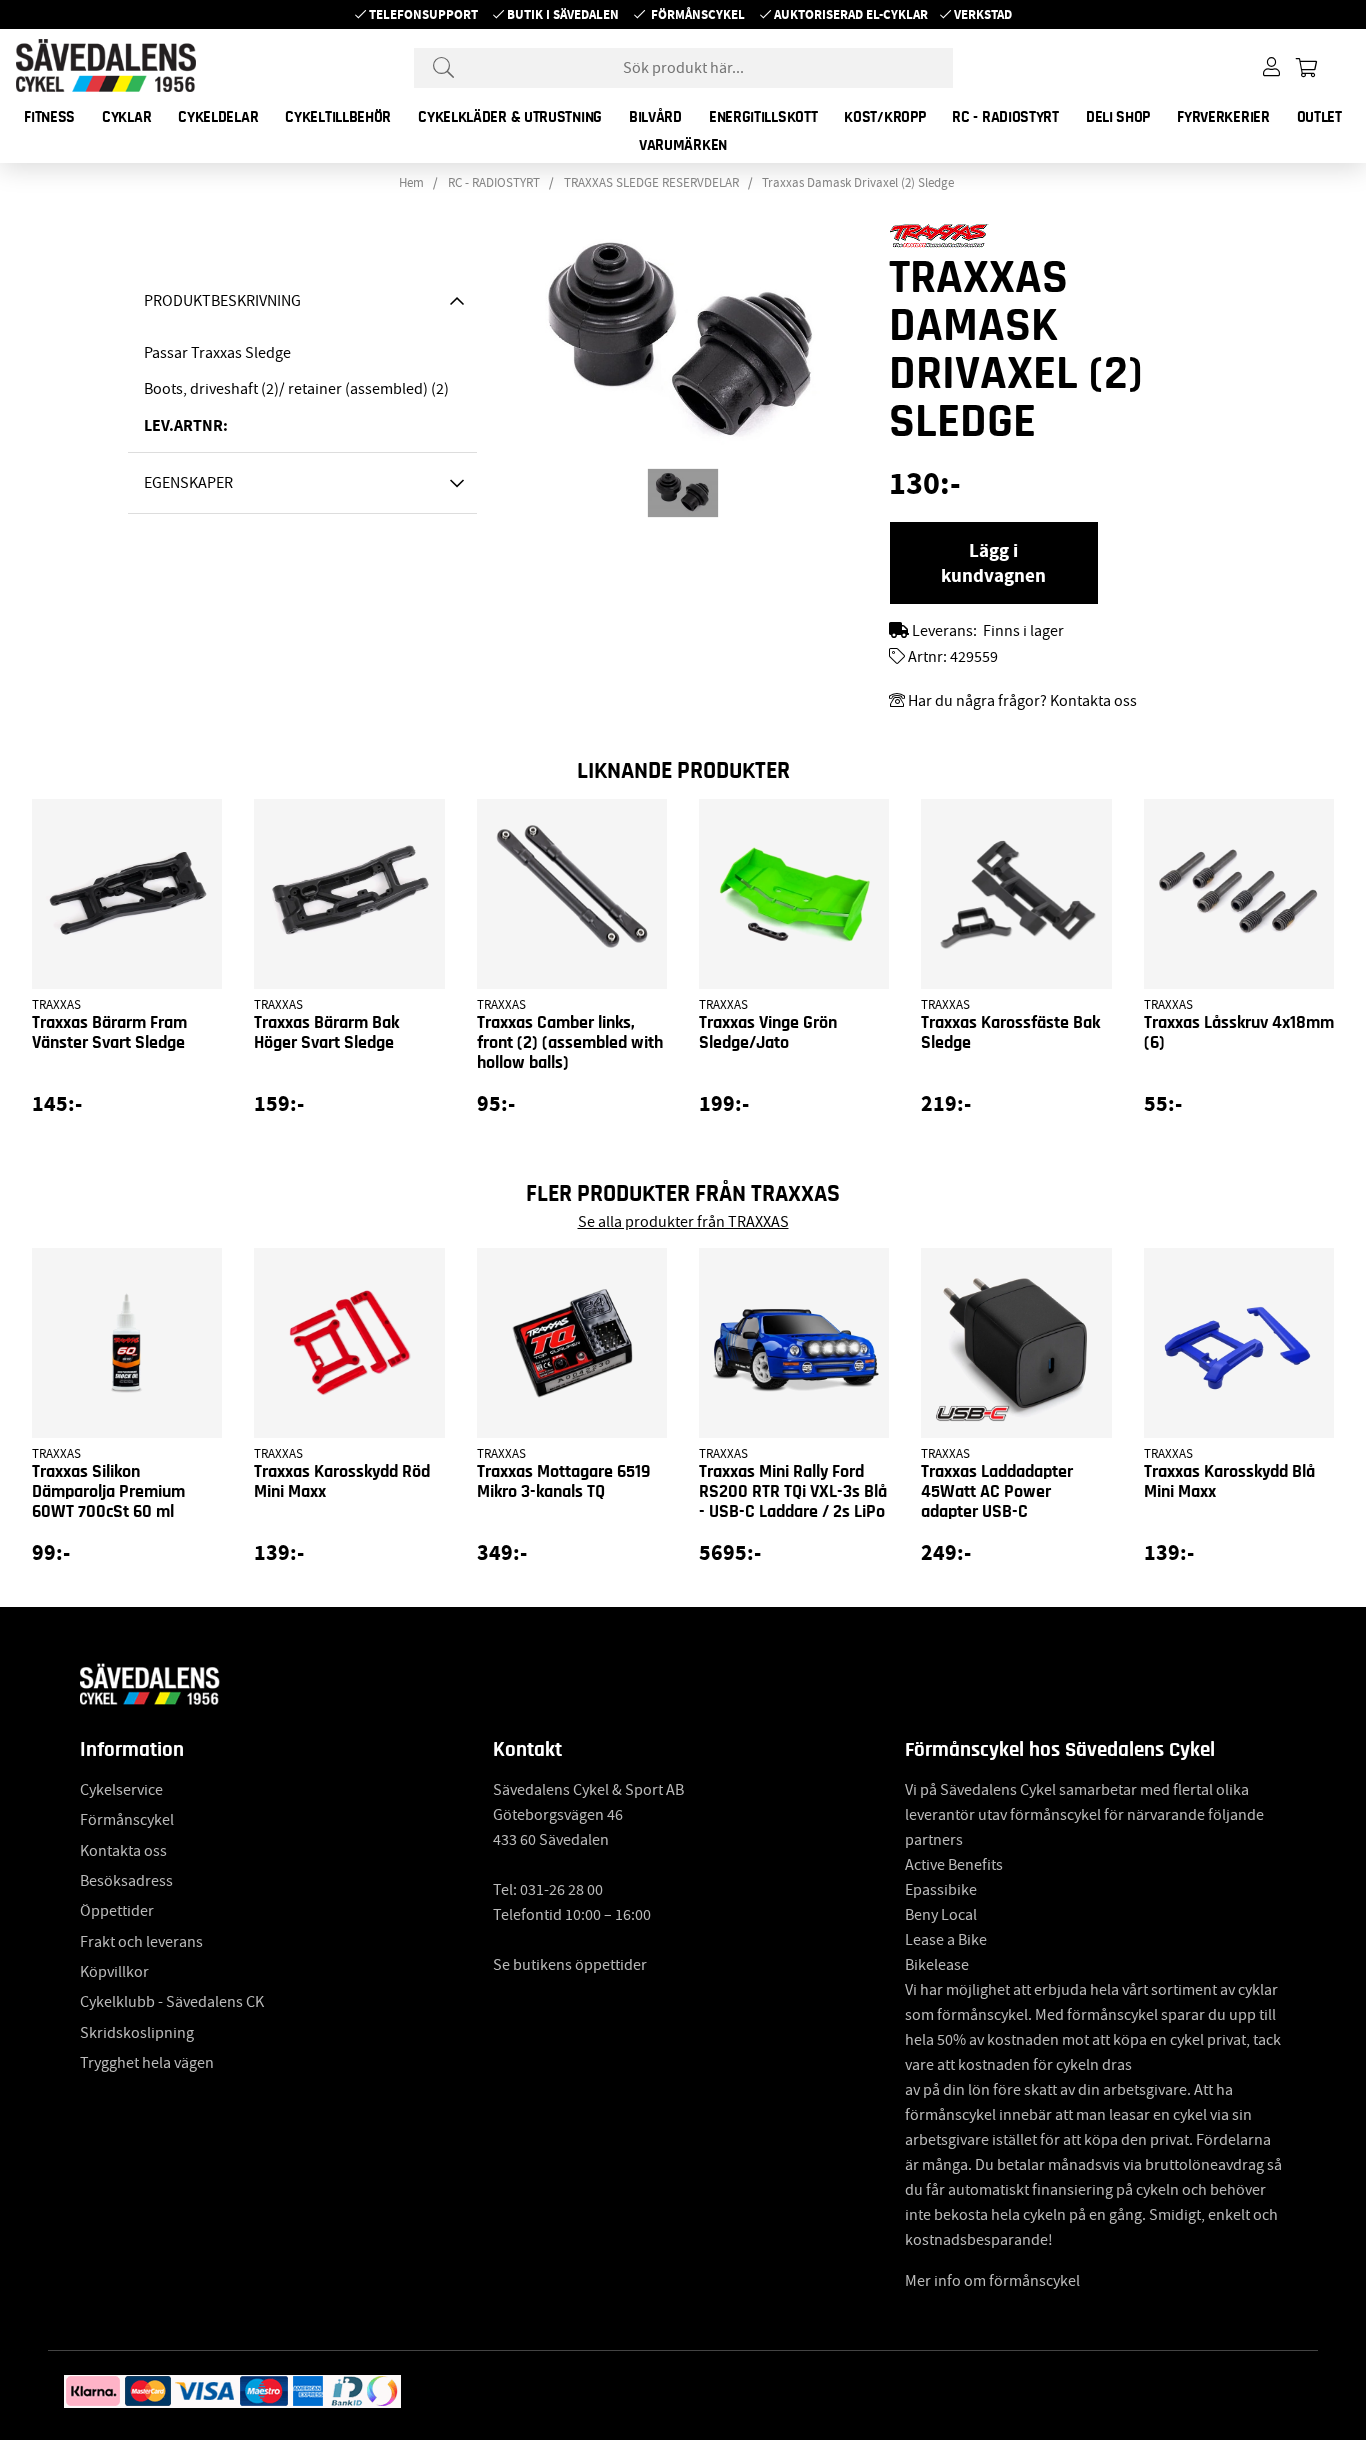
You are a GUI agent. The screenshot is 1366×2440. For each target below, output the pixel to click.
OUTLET (1319, 117)
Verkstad (983, 14)
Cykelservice (121, 1790)
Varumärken (683, 145)
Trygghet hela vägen (147, 2063)
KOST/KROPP (884, 117)
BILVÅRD (655, 117)
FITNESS (49, 117)
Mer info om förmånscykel (992, 2281)
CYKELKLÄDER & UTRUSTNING (510, 117)
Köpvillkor (114, 1972)
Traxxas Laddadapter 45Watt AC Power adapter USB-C (997, 1492)
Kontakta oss (123, 1851)
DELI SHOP (1118, 117)
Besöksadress (126, 1881)
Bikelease (937, 1965)
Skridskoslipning (137, 2033)
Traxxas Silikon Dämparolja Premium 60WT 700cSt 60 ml (108, 1492)
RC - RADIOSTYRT (1005, 117)
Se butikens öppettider (570, 1965)
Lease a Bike (946, 1940)
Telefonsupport (423, 14)
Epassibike (941, 1890)
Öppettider (117, 1911)
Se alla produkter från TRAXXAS (683, 1222)
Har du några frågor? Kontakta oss (1022, 701)
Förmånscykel (698, 14)
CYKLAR (126, 117)
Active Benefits (954, 1865)
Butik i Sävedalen (563, 14)
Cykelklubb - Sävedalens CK (172, 2002)
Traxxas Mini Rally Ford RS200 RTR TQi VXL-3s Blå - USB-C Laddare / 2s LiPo (793, 1492)
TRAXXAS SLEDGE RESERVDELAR (651, 183)
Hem (411, 183)
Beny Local (941, 1915)
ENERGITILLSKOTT (763, 117)
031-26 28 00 (561, 1890)
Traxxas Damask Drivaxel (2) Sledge (858, 183)
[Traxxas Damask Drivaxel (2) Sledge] (683, 493)
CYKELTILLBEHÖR (338, 117)
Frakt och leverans (141, 1942)
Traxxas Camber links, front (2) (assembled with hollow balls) (570, 1043)
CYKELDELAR (218, 117)
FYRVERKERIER (1223, 117)
